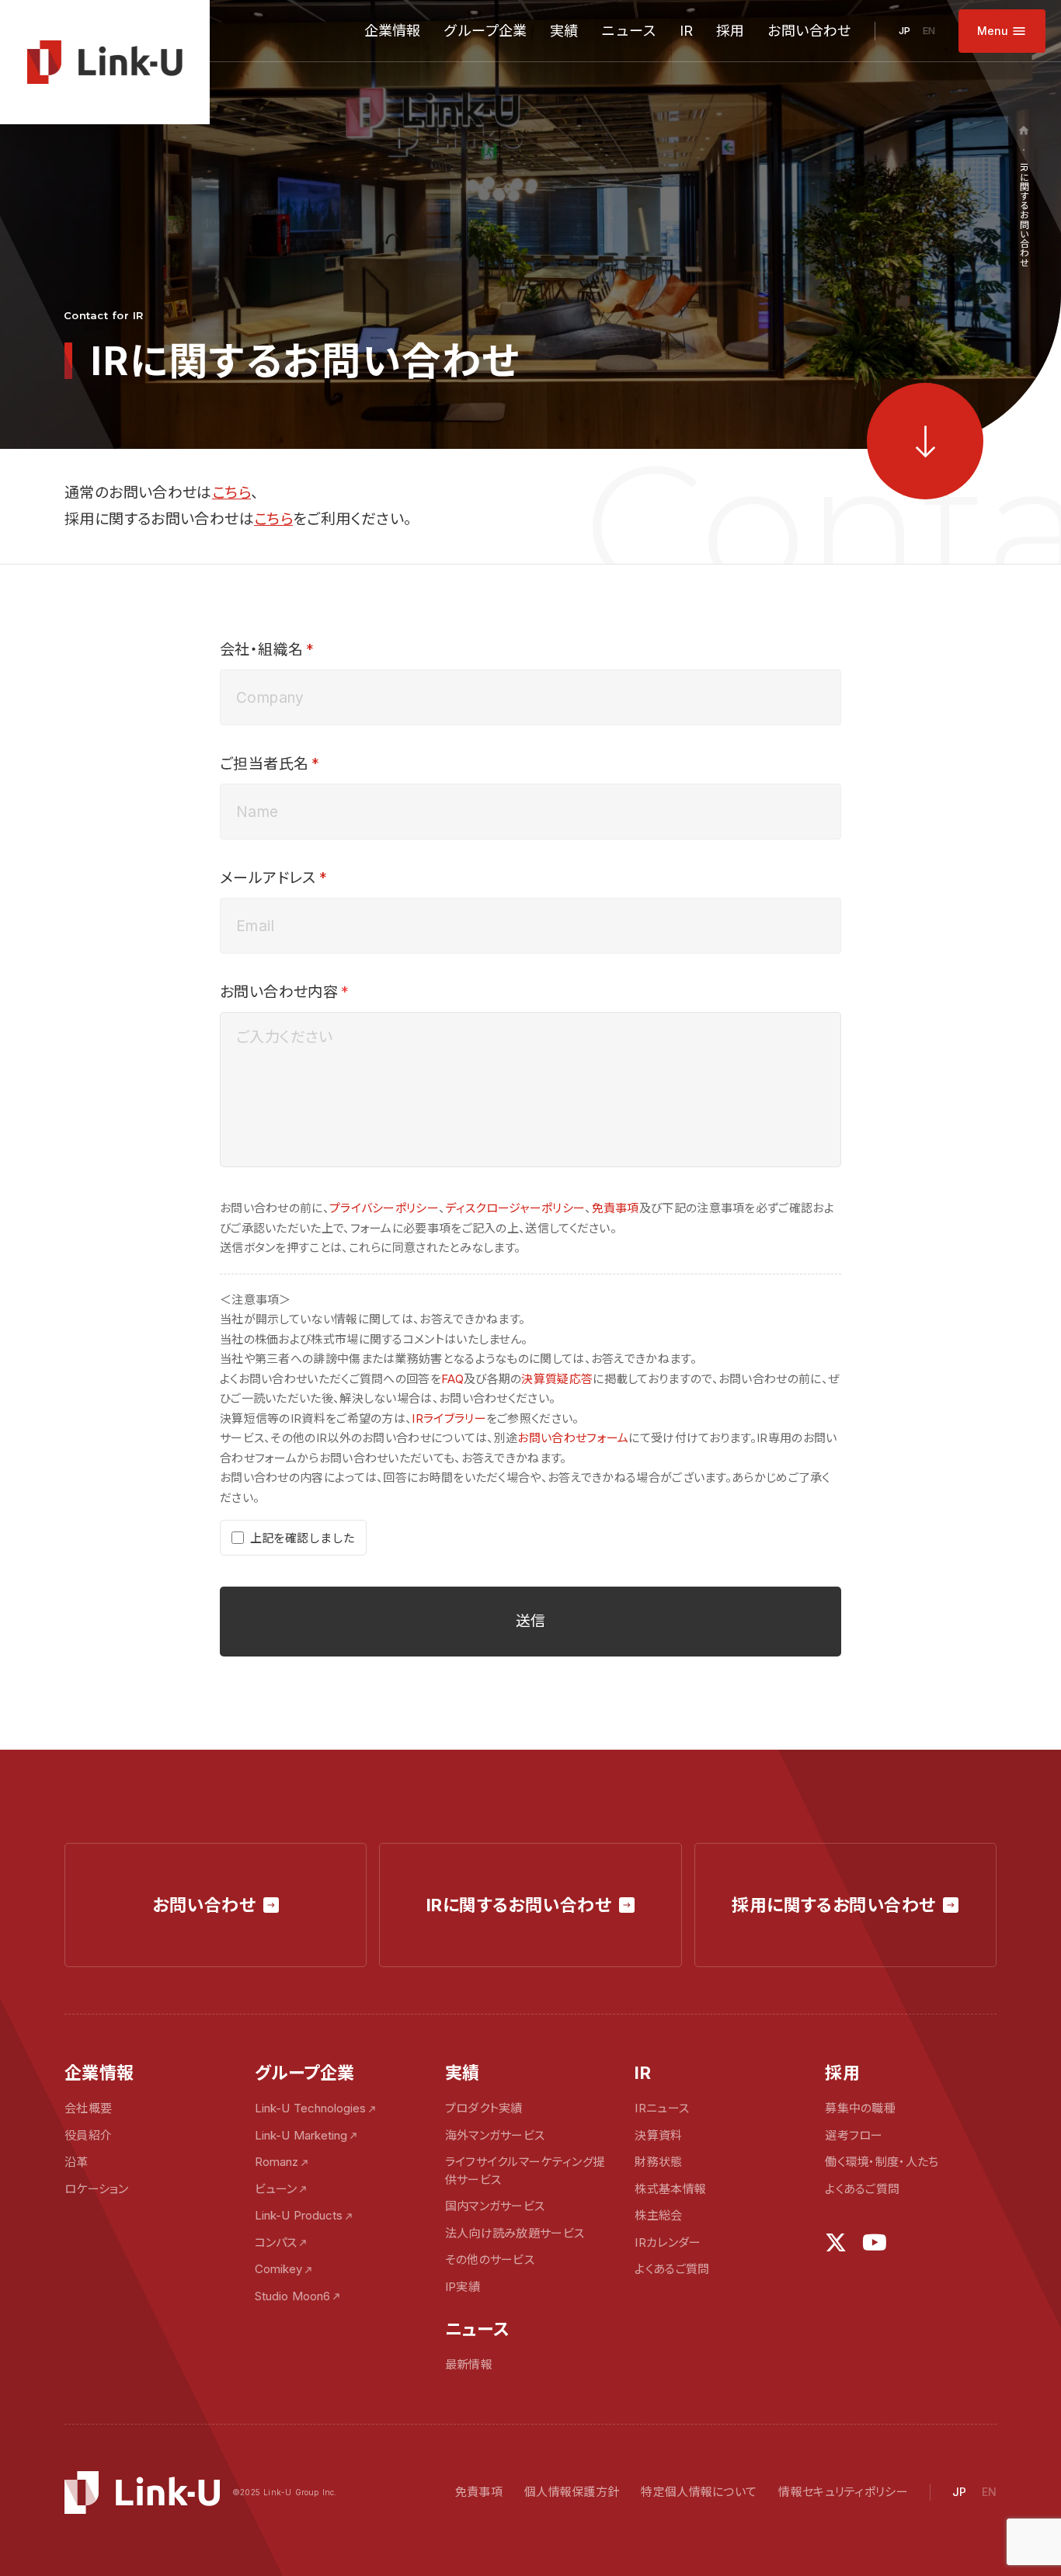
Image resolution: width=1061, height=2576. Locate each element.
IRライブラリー (449, 1418)
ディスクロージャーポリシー (515, 1208)
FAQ (452, 1379)
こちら (231, 493)
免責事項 (616, 1208)
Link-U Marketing (301, 2135)
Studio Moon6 (292, 2296)
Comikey (278, 2269)
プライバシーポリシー (384, 1208)
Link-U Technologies (310, 2108)
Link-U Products (299, 2215)
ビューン (276, 2189)
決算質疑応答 (557, 1379)
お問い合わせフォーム (573, 1438)
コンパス (276, 2242)
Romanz (277, 2162)
